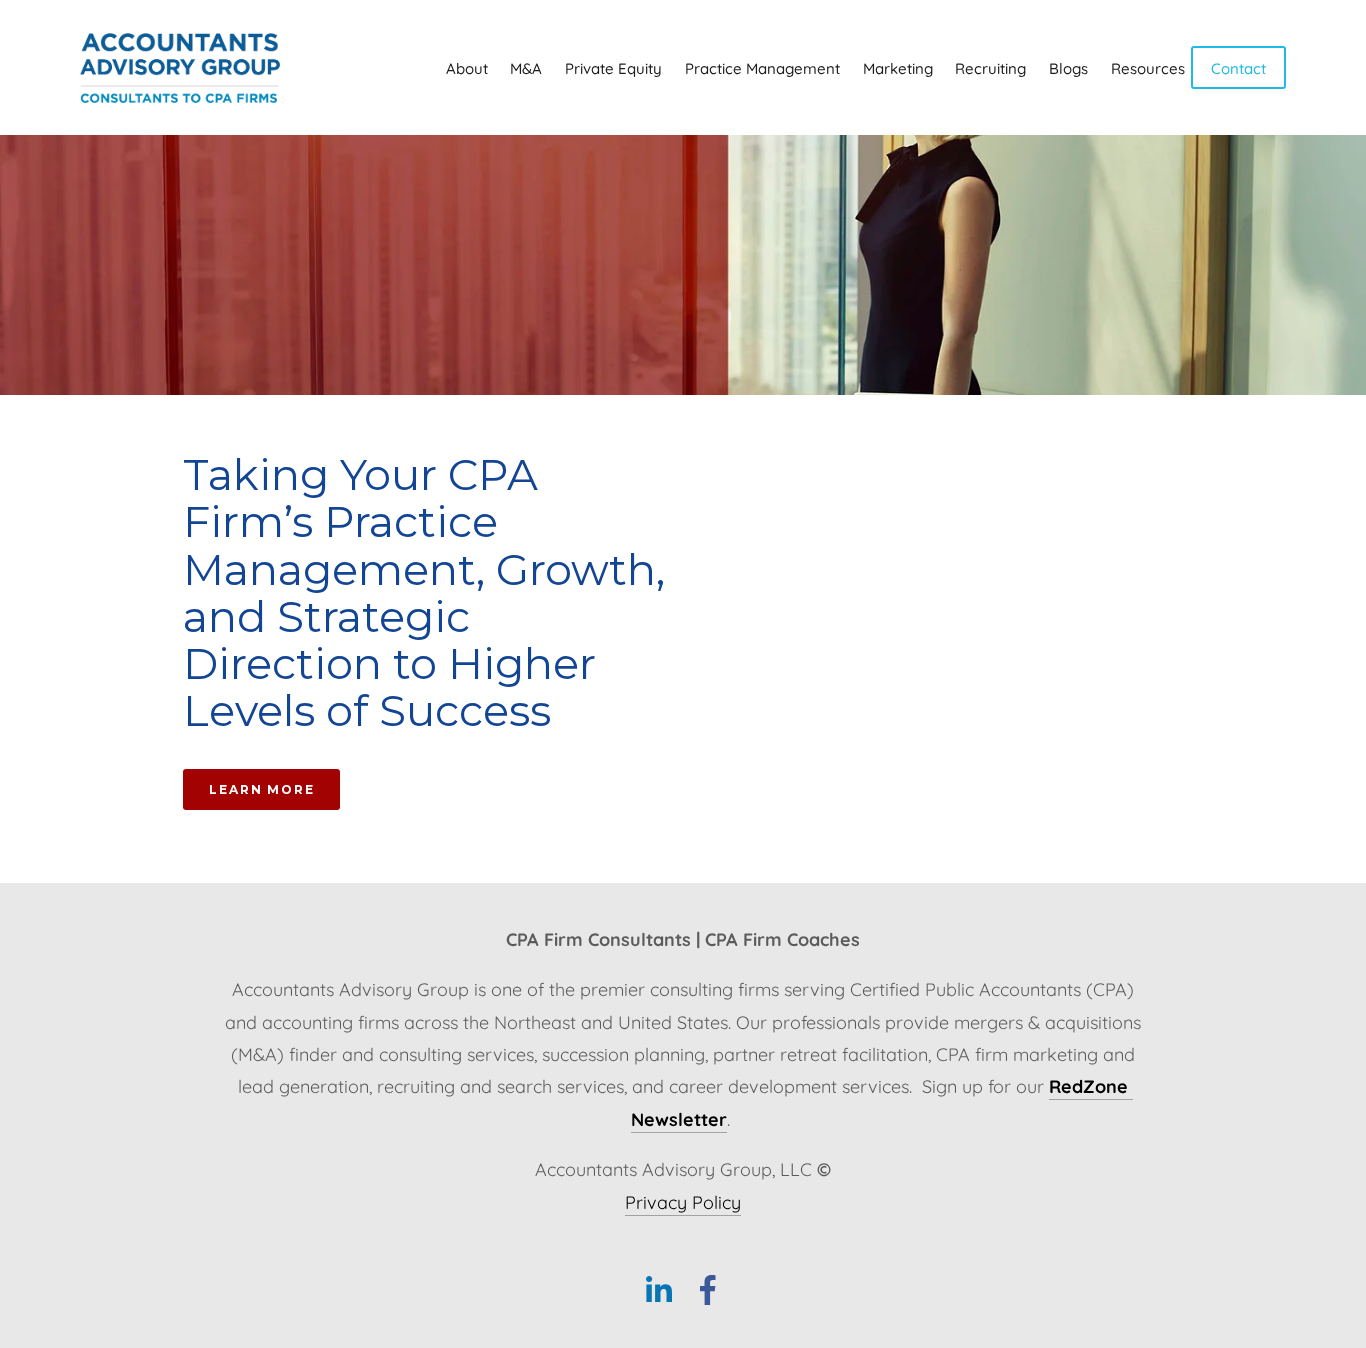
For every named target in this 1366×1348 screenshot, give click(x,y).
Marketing (898, 67)
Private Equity (613, 67)
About (467, 67)
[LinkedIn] (658, 1290)
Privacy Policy (683, 1201)
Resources (1148, 67)
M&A (526, 67)
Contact (1238, 67)
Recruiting (990, 67)
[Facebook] (708, 1290)
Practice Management (762, 67)
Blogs (1068, 67)
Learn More (261, 789)
